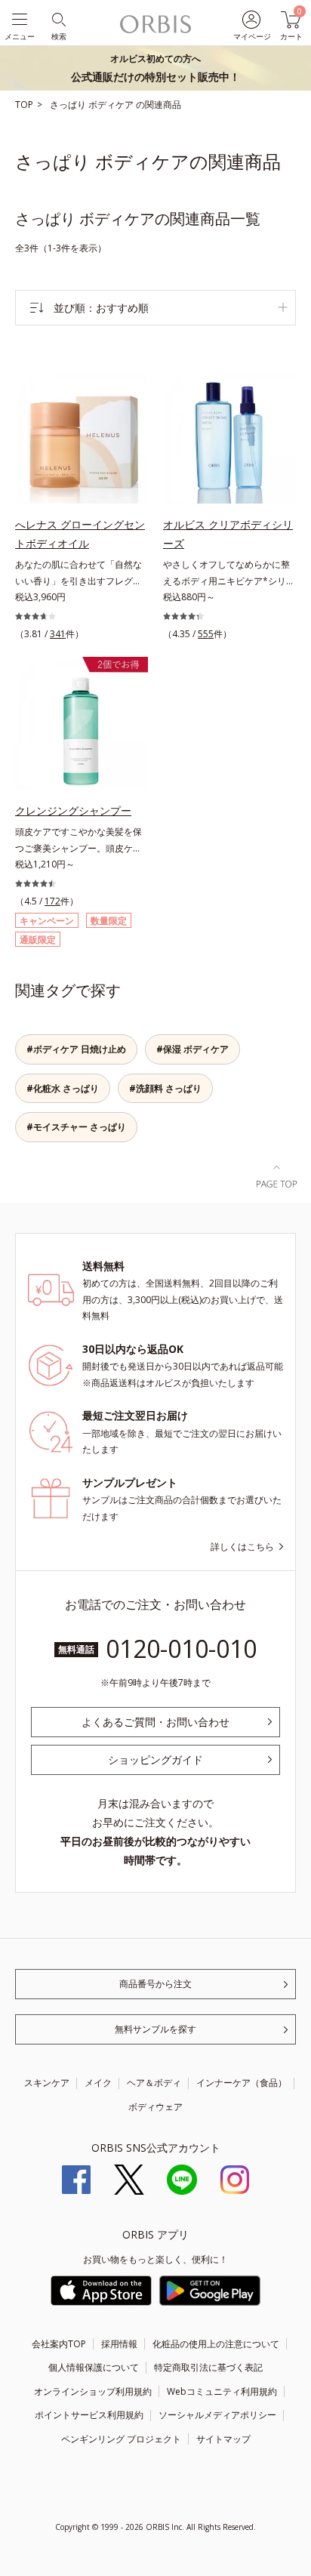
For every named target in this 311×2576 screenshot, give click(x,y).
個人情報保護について (94, 2367)
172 (52, 901)
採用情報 (119, 2344)
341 (58, 634)
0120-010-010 (181, 1649)
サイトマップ (223, 2439)
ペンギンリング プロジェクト (121, 2439)
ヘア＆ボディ (154, 2083)
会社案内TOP (59, 2344)
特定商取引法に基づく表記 (208, 2367)
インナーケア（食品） (242, 2083)
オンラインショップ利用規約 (93, 2391)
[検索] (58, 18)
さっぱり (69, 105)
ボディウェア (155, 2107)
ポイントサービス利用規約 (89, 2415)
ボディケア (112, 105)
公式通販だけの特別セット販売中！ (155, 68)
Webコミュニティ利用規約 (222, 2391)
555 (206, 634)
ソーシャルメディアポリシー (217, 2415)
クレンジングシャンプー (73, 810)
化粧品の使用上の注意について (216, 2344)
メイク (98, 2083)
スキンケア (47, 2083)
